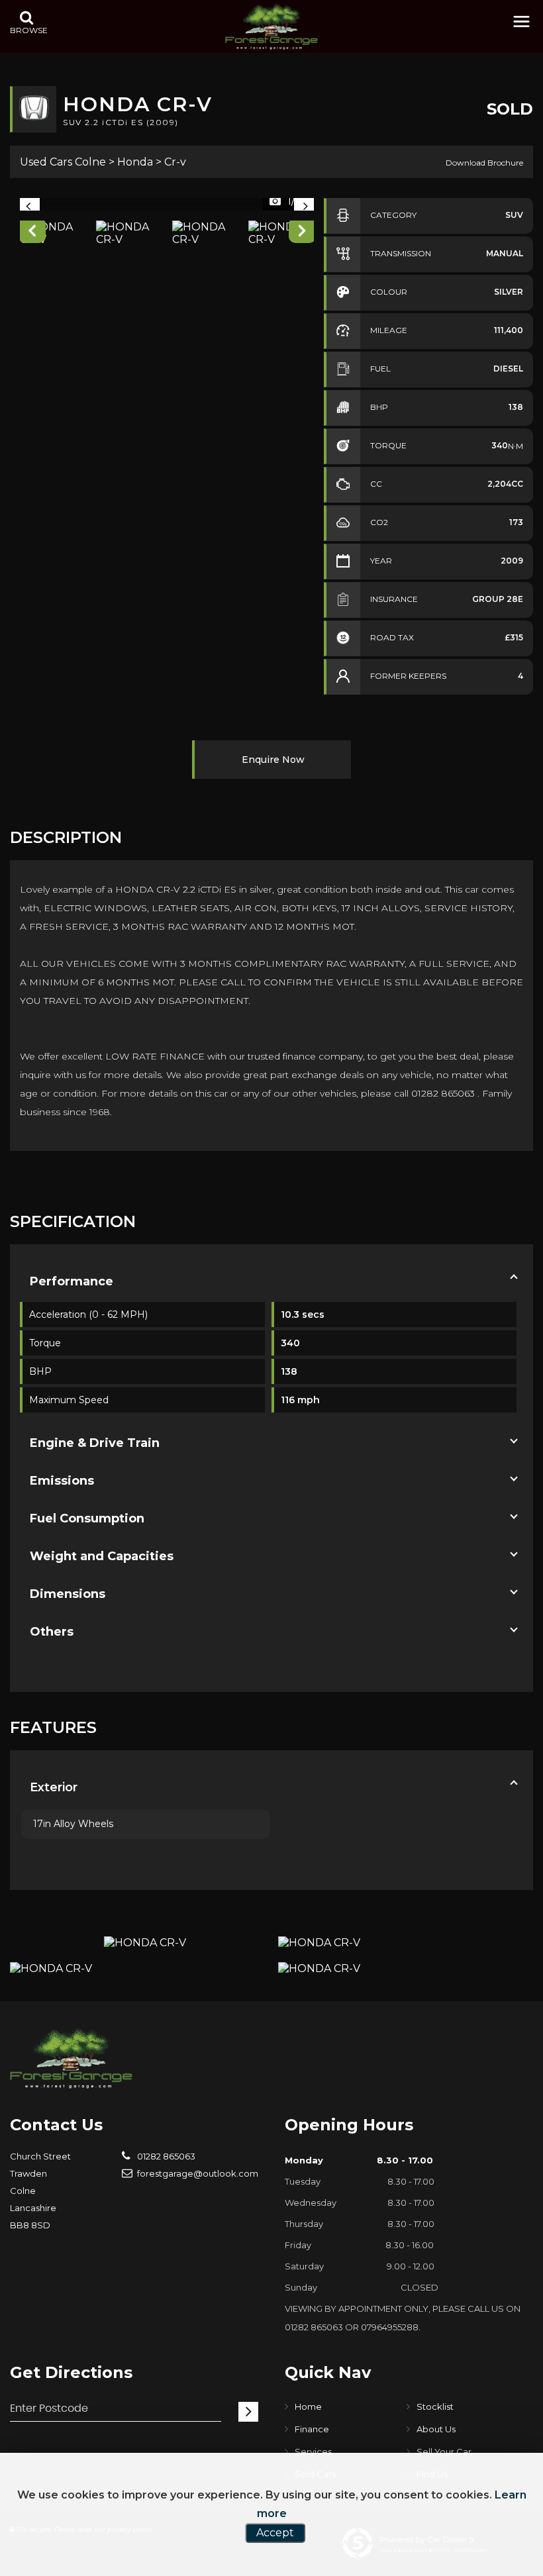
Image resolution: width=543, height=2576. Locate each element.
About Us (436, 2429)
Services (313, 2452)
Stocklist (435, 2406)
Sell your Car (444, 2452)
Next (302, 233)
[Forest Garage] (271, 26)
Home (308, 2406)
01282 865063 (165, 2156)
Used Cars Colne (63, 162)
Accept (275, 2533)
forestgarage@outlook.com (197, 2173)
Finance (312, 2429)
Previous (32, 233)
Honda (135, 162)
